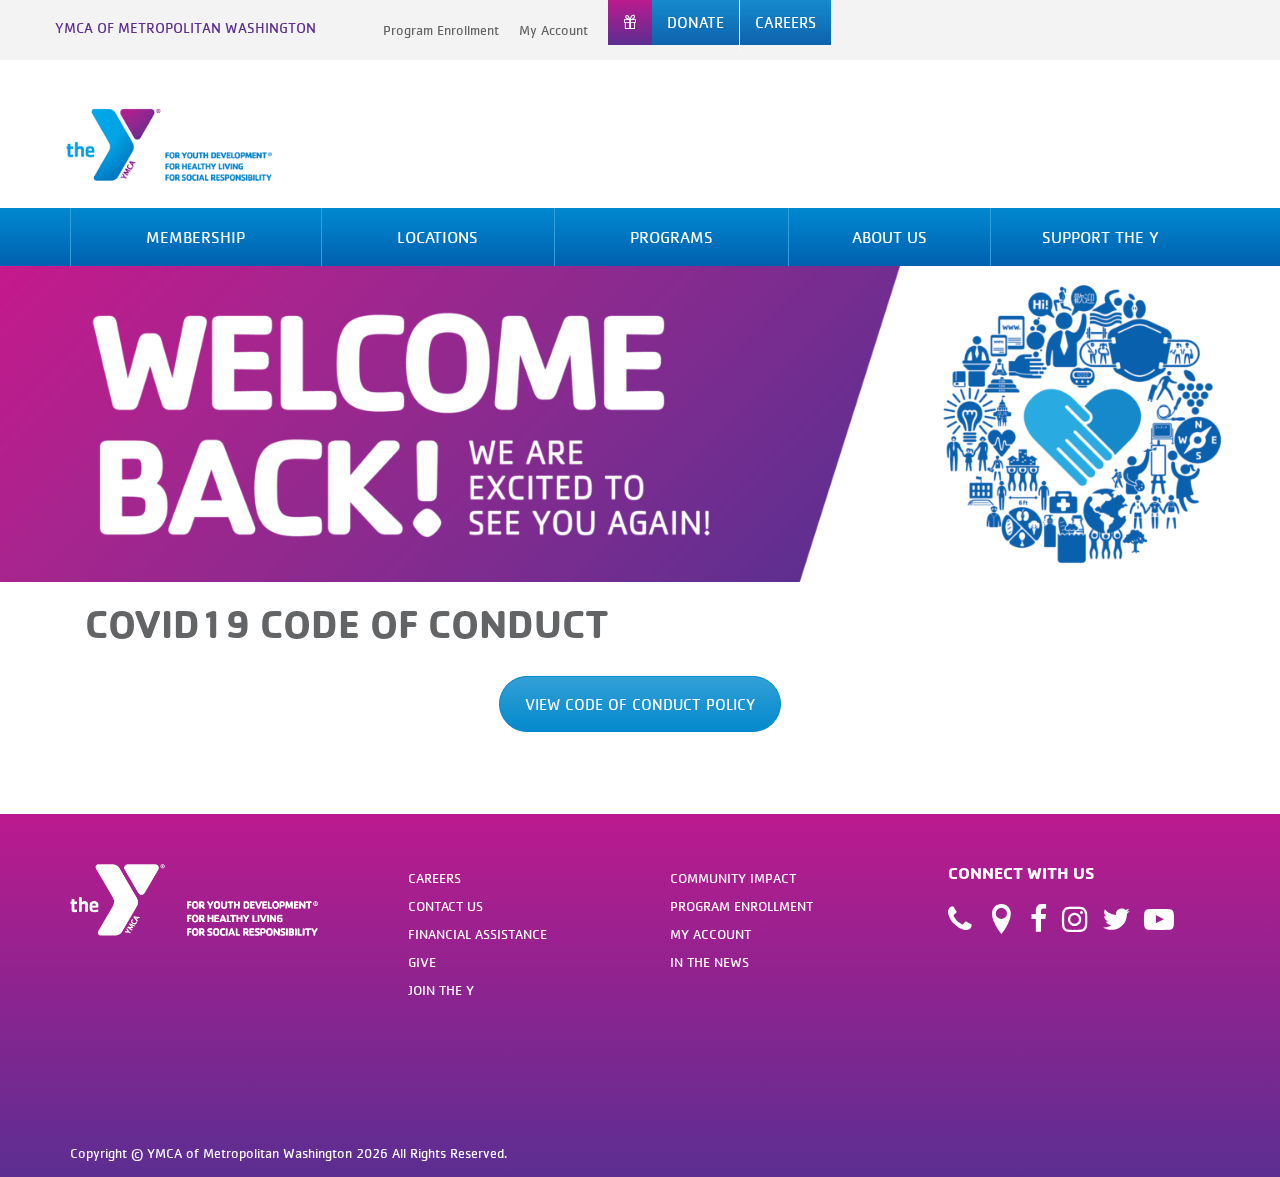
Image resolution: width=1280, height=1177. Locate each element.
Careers (434, 878)
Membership (195, 237)
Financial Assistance (477, 934)
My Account (553, 30)
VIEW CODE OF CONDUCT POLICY (640, 704)
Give (422, 962)
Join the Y (441, 990)
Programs (671, 237)
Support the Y (1100, 237)
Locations (437, 237)
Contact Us (445, 906)
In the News (709, 962)
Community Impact (733, 878)
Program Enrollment (441, 30)
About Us (889, 237)
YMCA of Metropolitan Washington (185, 27)
